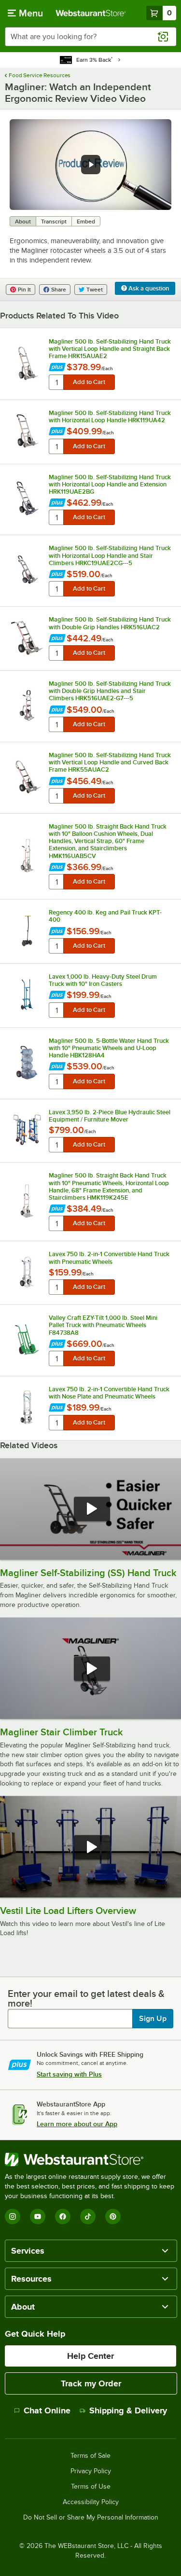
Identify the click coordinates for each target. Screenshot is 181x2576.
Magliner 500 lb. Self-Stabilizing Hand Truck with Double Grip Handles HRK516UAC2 (110, 623)
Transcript (54, 222)
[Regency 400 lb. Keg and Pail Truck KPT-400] (27, 931)
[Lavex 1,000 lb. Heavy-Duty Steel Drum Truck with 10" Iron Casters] (27, 995)
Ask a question (148, 288)
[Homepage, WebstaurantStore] (91, 13)
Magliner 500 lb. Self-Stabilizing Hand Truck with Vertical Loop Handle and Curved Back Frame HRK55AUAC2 (110, 762)
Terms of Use (91, 2487)
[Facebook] (63, 2216)
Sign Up (153, 2019)
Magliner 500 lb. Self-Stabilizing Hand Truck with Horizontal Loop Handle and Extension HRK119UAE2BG (110, 484)
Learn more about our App (77, 2124)
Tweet (95, 290)
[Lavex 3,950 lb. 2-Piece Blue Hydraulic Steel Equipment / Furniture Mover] (27, 1130)
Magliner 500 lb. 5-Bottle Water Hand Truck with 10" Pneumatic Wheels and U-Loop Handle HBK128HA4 (109, 1048)
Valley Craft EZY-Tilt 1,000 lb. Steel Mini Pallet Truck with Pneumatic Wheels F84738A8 (103, 1325)
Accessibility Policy (91, 2502)
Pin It (24, 290)
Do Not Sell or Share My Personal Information (91, 2518)
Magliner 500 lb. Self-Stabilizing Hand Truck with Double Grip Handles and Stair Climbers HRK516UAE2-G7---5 (110, 691)
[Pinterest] (113, 2216)
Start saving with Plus (69, 2074)
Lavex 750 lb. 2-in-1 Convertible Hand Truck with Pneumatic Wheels (109, 1258)
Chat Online (47, 2410)
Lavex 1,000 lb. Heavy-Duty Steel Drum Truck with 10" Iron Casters (103, 980)
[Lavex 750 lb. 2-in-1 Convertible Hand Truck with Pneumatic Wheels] (27, 1272)
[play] (91, 165)
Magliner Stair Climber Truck (62, 1732)
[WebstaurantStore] (90, 2160)
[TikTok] (88, 2216)
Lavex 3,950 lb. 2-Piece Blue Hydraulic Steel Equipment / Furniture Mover (110, 1116)
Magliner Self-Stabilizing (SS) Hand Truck (88, 1573)
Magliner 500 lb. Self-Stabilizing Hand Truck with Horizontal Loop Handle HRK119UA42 (110, 416)
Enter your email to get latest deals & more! (86, 1998)
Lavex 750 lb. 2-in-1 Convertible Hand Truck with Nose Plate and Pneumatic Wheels (109, 1393)
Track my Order (91, 2383)
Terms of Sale (90, 2456)
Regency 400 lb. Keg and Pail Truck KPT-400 (105, 916)
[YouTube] (38, 2216)
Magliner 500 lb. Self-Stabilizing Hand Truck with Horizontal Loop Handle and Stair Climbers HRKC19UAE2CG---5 (110, 555)
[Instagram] (13, 2216)
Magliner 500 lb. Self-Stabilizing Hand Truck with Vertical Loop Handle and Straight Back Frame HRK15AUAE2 (110, 349)
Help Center (90, 2356)
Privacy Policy (91, 2471)
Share (59, 290)
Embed (86, 222)
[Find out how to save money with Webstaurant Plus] (57, 368)
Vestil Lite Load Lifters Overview (68, 1911)
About (23, 222)
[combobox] (90, 37)
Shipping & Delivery (128, 2410)
